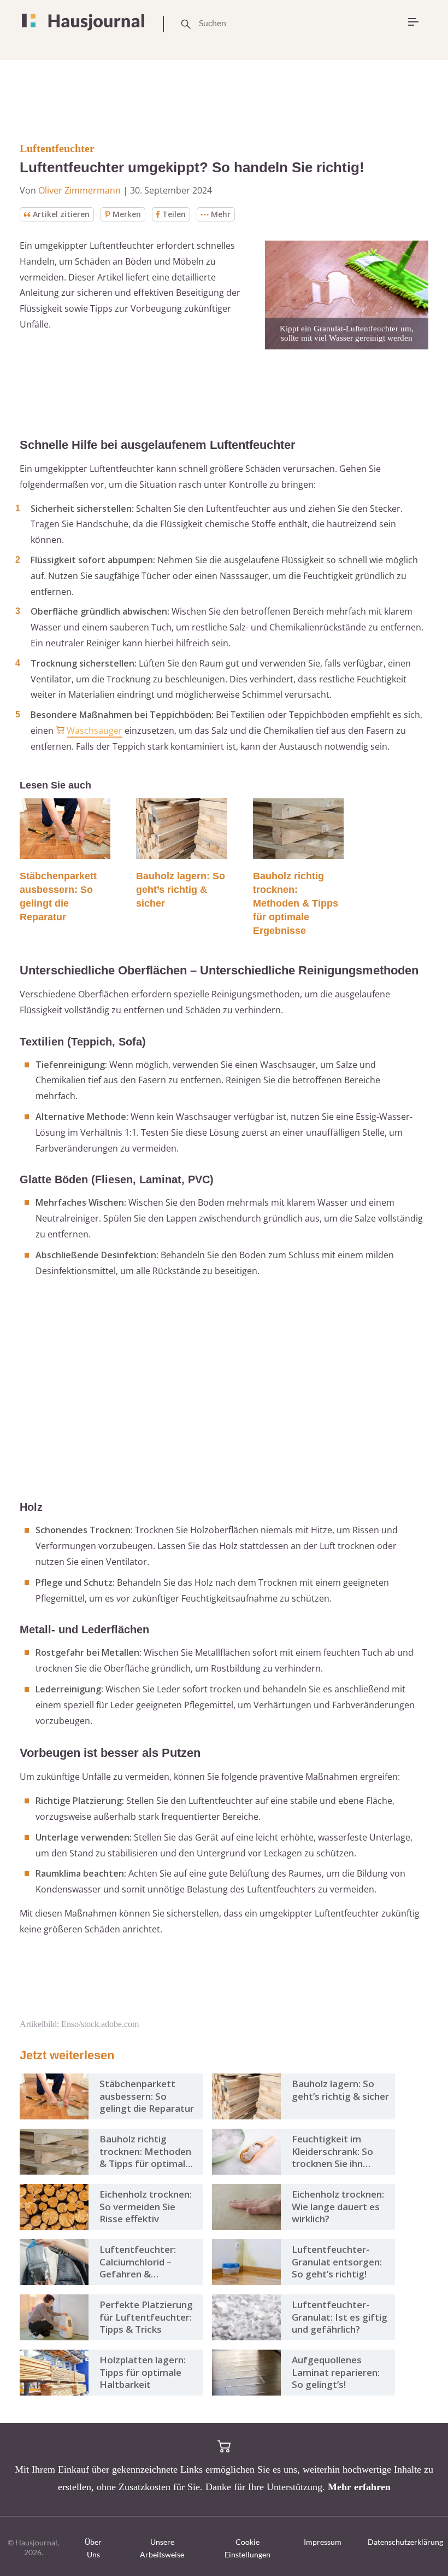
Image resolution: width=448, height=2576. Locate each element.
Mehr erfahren (359, 2487)
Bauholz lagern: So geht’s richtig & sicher (181, 890)
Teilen (174, 214)
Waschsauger (95, 731)
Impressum (323, 2542)
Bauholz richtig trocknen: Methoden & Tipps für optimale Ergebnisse (296, 903)
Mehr (221, 214)
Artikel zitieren (61, 214)
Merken (127, 214)
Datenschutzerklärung (405, 2542)
